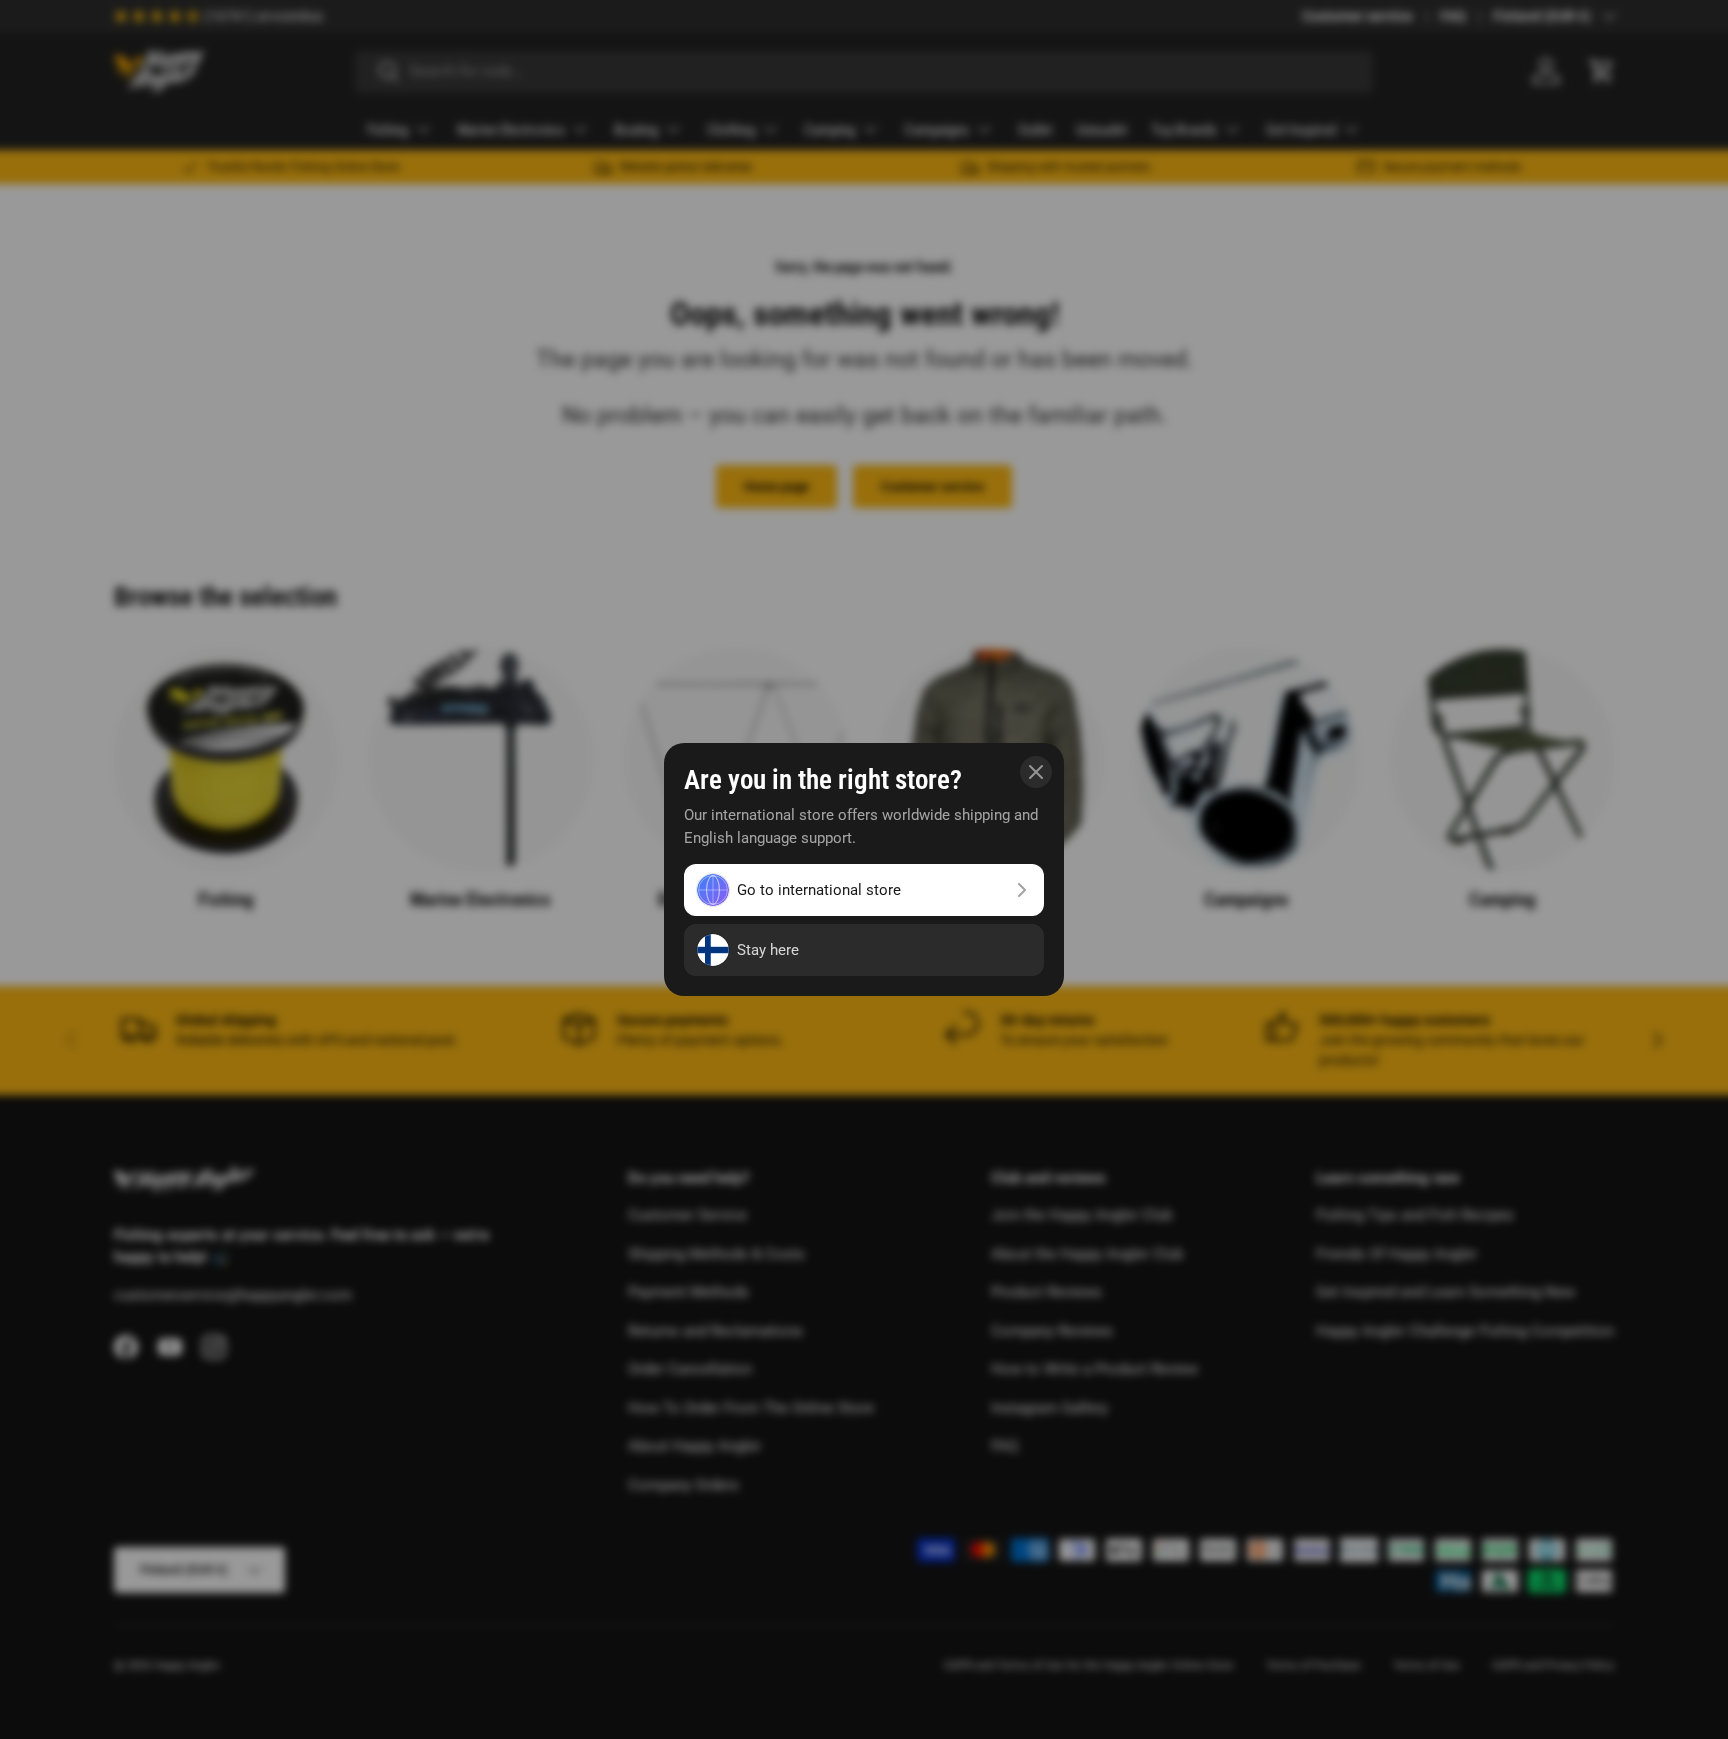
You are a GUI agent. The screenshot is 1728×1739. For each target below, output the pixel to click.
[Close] (1036, 772)
